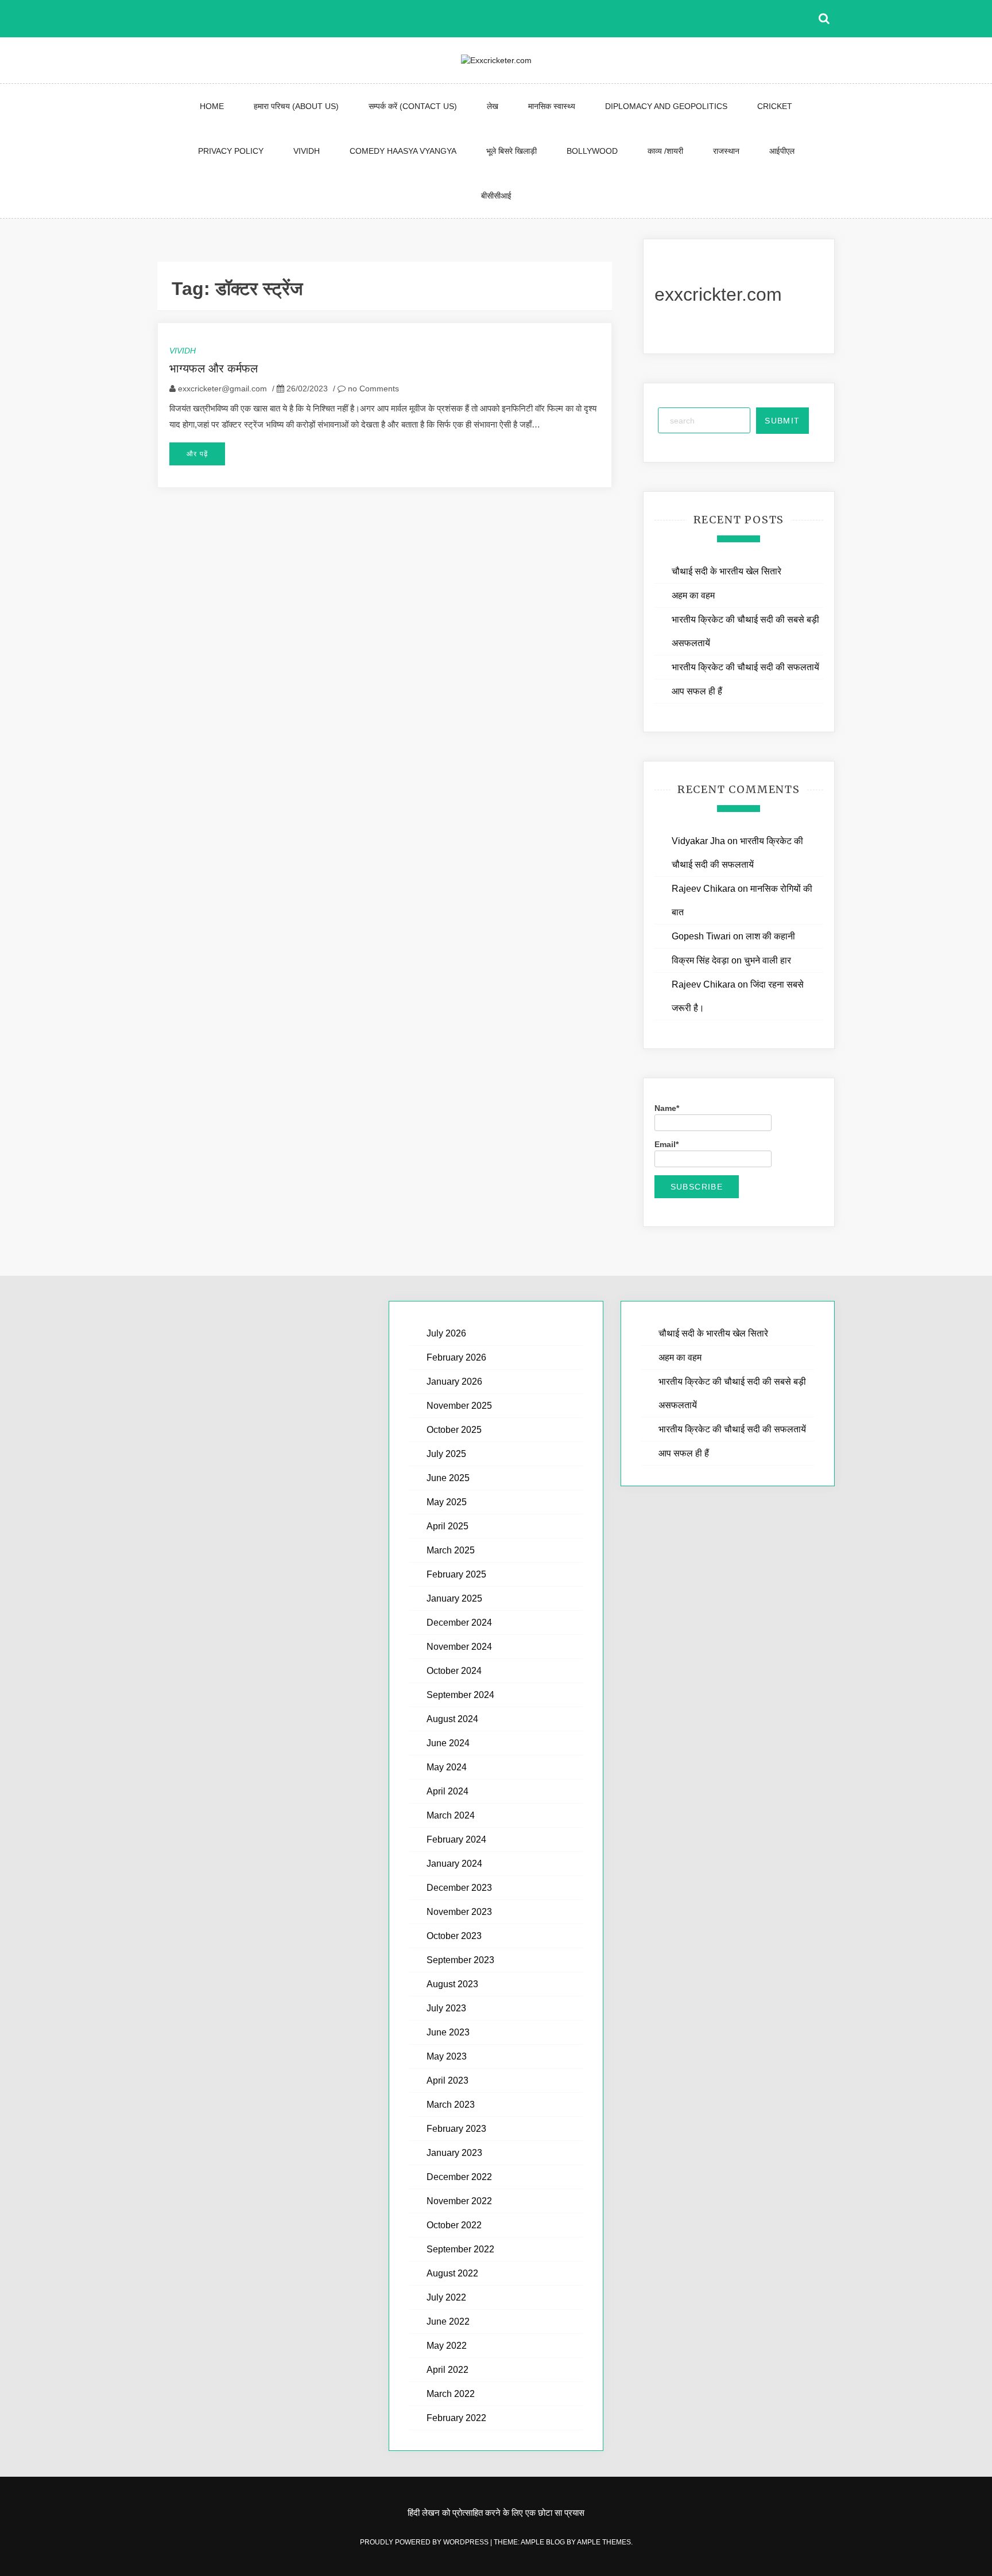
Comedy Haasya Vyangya (403, 151)
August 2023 (452, 1984)
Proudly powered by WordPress (425, 2542)
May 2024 (447, 1767)
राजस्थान (726, 151)
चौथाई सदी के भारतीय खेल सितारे (726, 571)
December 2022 (459, 2177)
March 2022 (451, 2394)
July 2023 (446, 2008)
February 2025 (456, 1574)
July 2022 (446, 2297)
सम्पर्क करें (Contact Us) (413, 106)
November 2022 (459, 2201)
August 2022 (452, 2273)
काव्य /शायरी (665, 151)
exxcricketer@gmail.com (222, 388)
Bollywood (592, 151)
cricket (775, 106)
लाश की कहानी (770, 936)
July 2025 (446, 1454)
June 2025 (448, 1478)
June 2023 (448, 2032)
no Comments (372, 388)
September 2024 (460, 1695)
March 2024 (451, 1815)
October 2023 (454, 1936)
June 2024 (448, 1743)
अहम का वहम (693, 595)
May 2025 (447, 1502)
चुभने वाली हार (768, 960)
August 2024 (452, 1719)
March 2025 (451, 1550)
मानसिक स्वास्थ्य (552, 106)
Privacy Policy (231, 151)
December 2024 (459, 1623)
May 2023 (447, 2056)
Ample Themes (604, 2542)
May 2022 (447, 2346)
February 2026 (456, 1357)
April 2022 (447, 2370)
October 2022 (454, 2225)
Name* (667, 1108)
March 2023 (451, 2105)
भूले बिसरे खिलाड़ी (511, 151)
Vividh (307, 151)
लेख (493, 106)
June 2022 (448, 2321)
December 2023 (459, 1888)
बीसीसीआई (496, 196)
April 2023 (447, 2080)
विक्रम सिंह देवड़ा (700, 960)
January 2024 (454, 1864)
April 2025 (447, 1526)
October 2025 (454, 1430)
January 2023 (454, 2153)
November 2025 (459, 1406)
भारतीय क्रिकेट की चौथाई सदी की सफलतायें (745, 667)
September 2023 (460, 1960)
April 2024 (447, 1791)
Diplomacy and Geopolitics (666, 106)
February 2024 (456, 1839)
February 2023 (456, 2129)
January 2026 (454, 1382)
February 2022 (456, 2418)
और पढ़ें (197, 454)
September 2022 (460, 2249)
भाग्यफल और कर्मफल (214, 368)
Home (212, 106)
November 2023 (459, 1912)
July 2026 (446, 1333)
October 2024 (454, 1671)
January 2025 (454, 1598)
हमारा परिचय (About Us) (296, 106)
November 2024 (459, 1647)
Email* (666, 1144)
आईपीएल (782, 151)
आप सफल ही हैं (697, 691)
